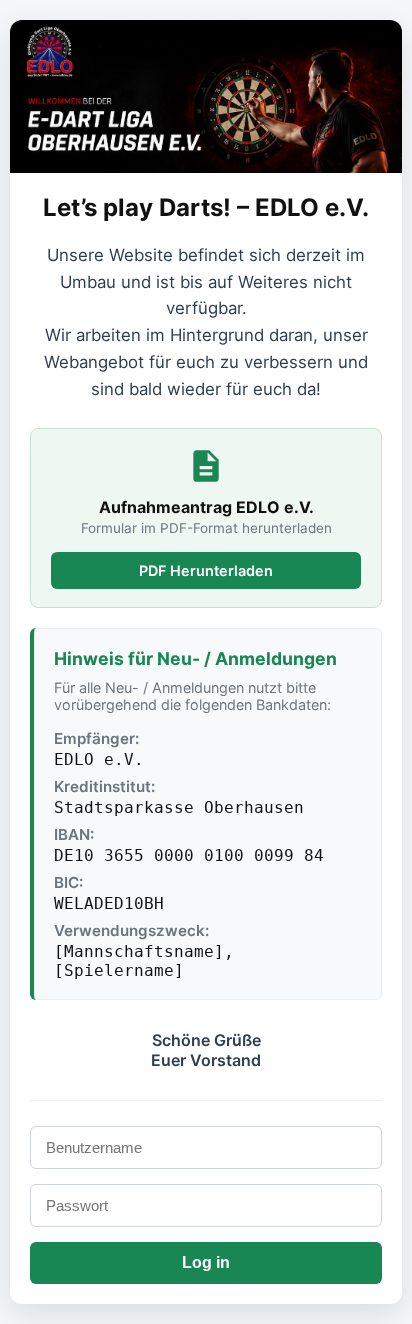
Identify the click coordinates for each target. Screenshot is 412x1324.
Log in (206, 1262)
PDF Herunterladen (206, 570)
